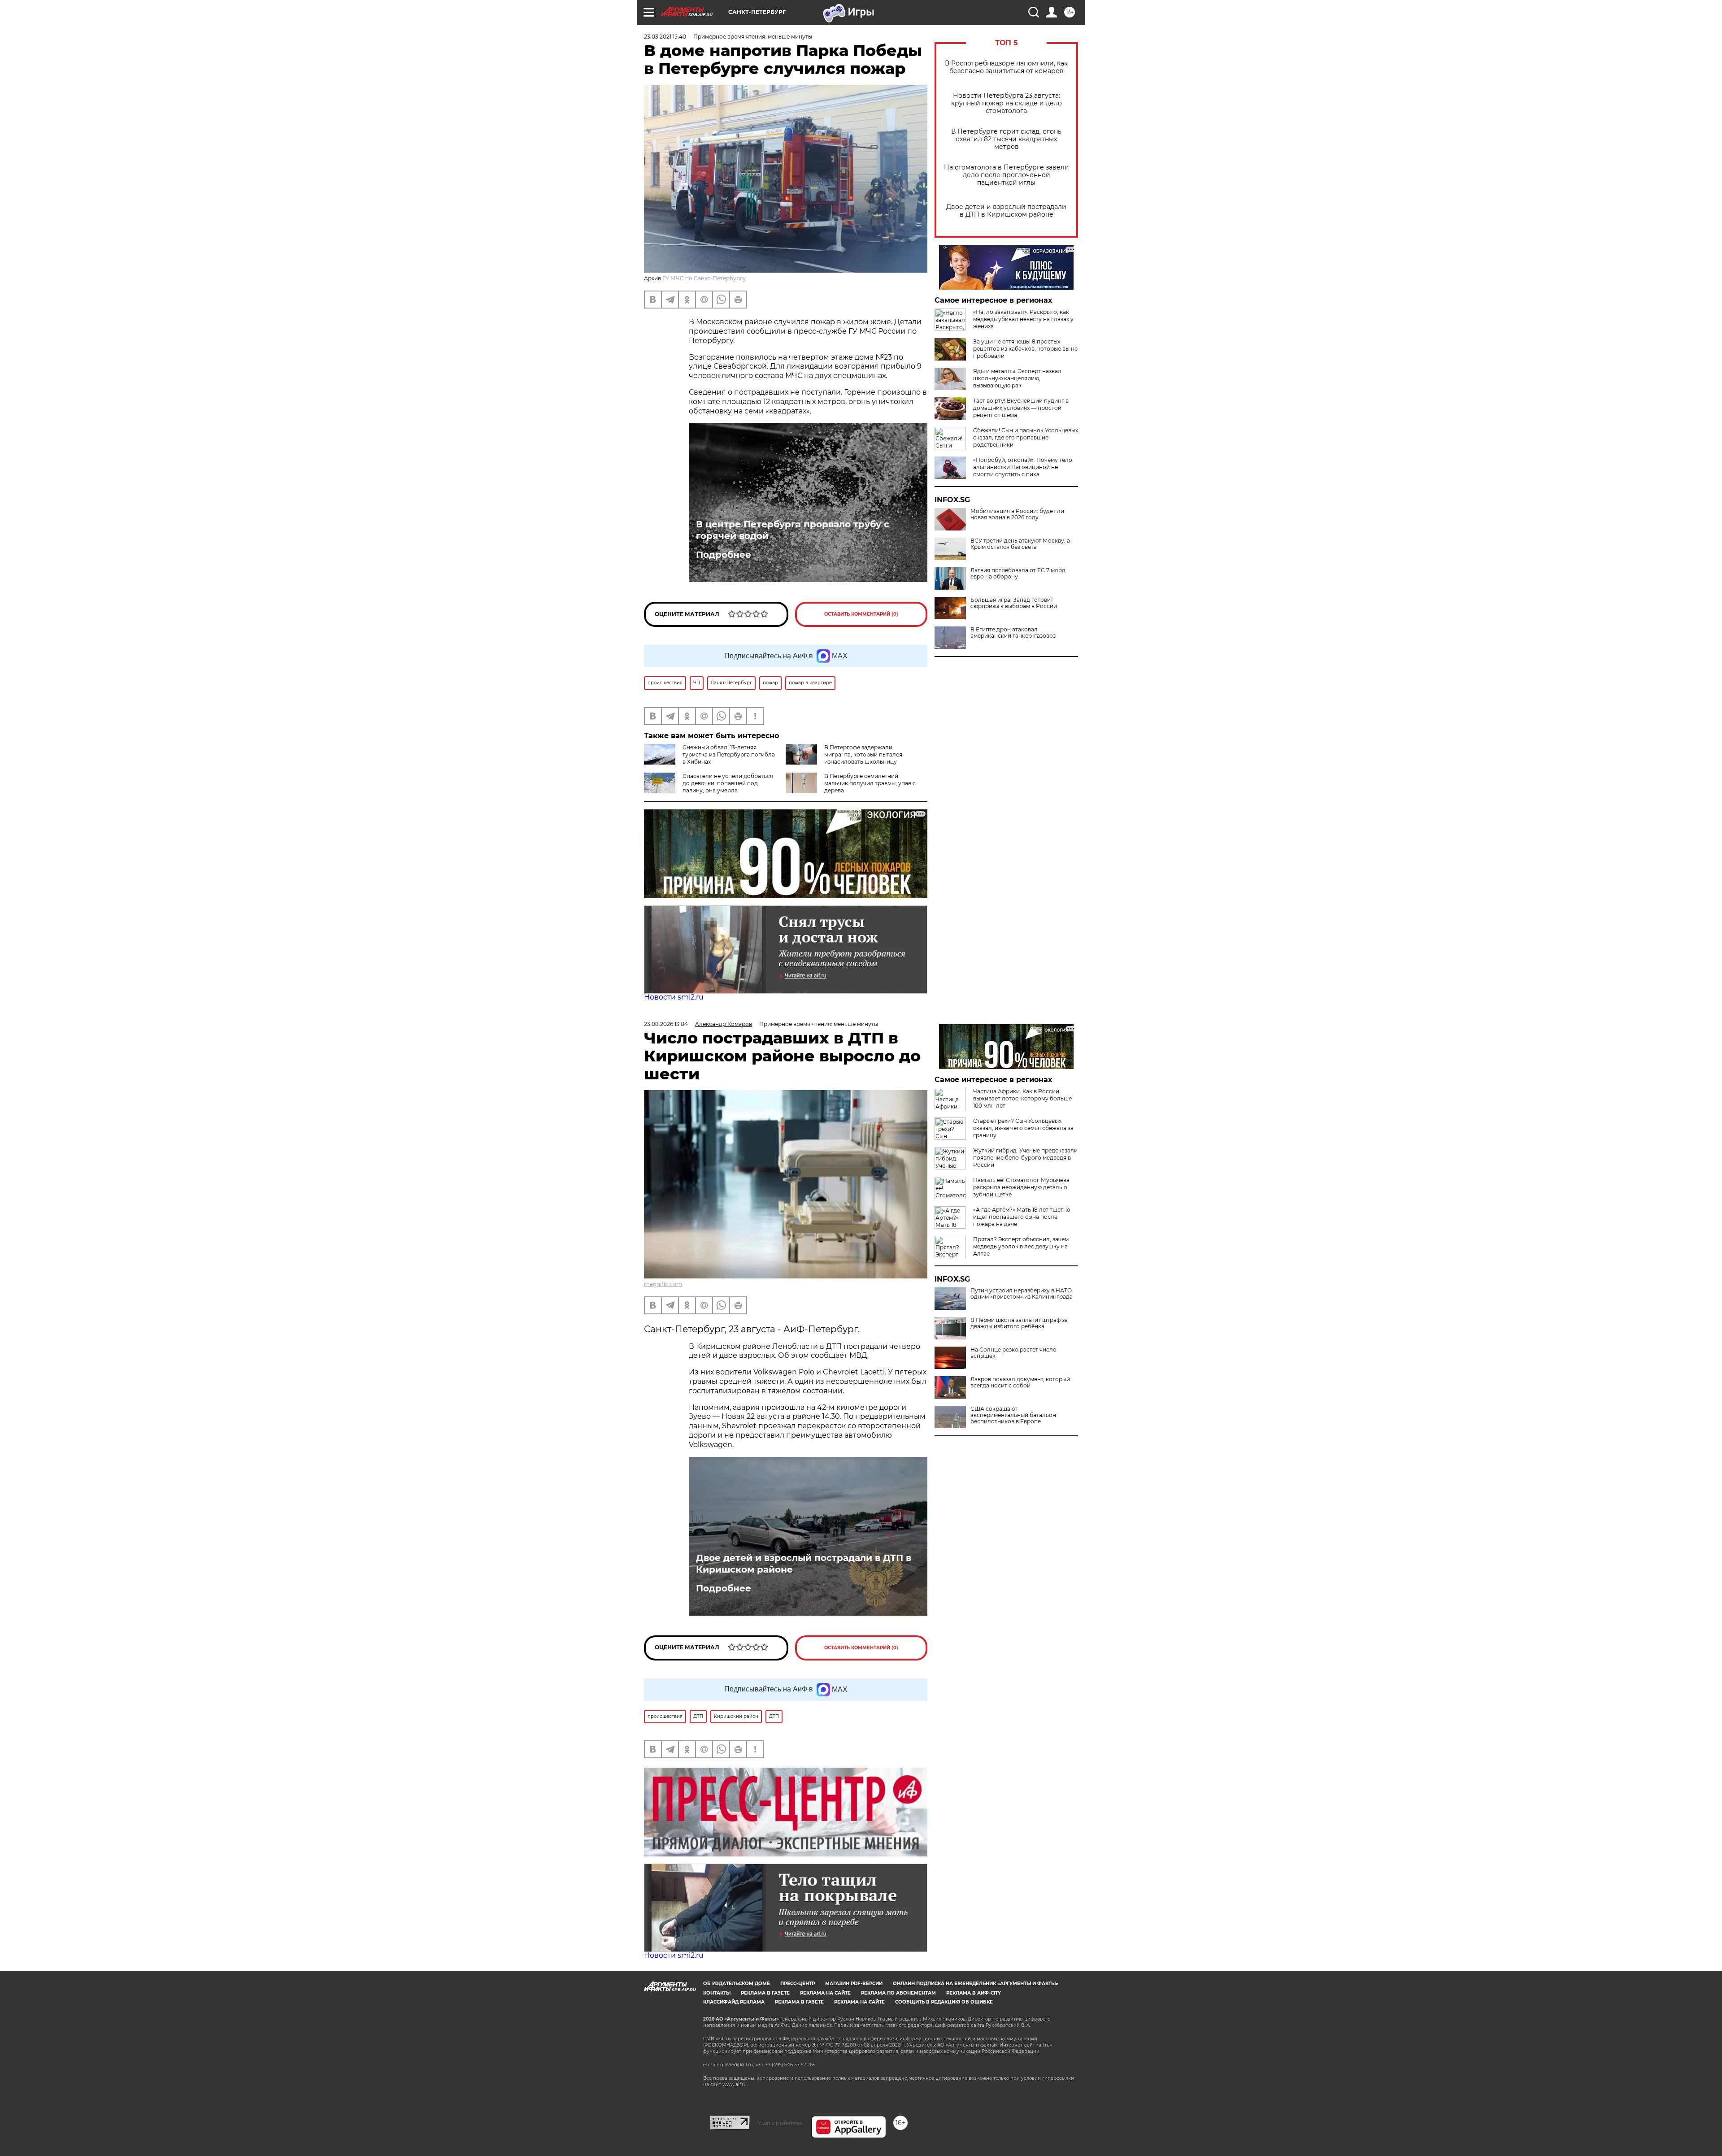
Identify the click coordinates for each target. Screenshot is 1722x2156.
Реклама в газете (765, 1993)
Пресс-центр (798, 1984)
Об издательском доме (737, 1984)
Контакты (717, 1993)
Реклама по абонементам (898, 1993)
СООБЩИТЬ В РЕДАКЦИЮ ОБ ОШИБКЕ (944, 2002)
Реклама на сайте (825, 1993)
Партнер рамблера (781, 2123)
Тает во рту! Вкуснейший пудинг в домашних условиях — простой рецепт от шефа (1021, 408)
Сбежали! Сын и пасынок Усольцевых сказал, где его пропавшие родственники (1026, 437)
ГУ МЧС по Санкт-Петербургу (704, 278)
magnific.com (663, 1284)
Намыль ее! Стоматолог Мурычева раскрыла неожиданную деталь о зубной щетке (1021, 1187)
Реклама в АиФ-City (974, 1993)
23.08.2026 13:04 (666, 1024)
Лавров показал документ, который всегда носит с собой (1020, 1382)
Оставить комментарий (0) (861, 614)
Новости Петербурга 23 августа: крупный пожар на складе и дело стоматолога (1007, 103)
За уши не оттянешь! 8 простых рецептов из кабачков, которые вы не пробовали (1025, 349)
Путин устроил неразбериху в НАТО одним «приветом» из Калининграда (1022, 1294)
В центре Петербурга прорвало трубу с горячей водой (793, 530)
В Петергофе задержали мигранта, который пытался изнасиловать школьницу (863, 754)
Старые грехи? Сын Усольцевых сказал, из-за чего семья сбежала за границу (1023, 1128)
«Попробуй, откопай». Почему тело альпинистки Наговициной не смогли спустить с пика (1023, 467)
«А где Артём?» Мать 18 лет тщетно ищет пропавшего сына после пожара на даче (1022, 1217)
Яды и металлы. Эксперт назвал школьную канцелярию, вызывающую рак (1017, 378)
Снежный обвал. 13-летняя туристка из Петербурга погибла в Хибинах (729, 754)
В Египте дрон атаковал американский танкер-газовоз (1013, 633)
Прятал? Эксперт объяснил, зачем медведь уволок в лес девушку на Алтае (1021, 1246)
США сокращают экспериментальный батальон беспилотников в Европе (1013, 1415)
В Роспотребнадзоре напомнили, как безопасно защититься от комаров (1006, 67)
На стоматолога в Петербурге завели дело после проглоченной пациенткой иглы (1007, 175)
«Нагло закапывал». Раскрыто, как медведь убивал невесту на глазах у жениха (1023, 319)
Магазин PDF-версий (854, 1984)
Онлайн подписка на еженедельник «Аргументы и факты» (976, 1984)
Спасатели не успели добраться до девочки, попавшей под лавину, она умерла (728, 783)
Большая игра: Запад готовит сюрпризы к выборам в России (1014, 603)
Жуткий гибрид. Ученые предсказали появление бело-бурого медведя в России (1025, 1158)
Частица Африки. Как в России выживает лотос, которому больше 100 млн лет (1022, 1098)
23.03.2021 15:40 (665, 37)
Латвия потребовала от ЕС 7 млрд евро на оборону (1018, 574)
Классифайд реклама (734, 2002)
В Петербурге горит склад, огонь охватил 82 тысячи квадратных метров (1006, 139)
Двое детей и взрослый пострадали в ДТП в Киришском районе (1006, 211)
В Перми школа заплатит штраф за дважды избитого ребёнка (1019, 1323)
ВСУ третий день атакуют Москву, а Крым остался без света (1020, 544)
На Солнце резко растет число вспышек (1013, 1353)
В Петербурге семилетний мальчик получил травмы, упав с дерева (870, 783)
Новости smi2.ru (674, 997)
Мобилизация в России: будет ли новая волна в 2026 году (1017, 514)
